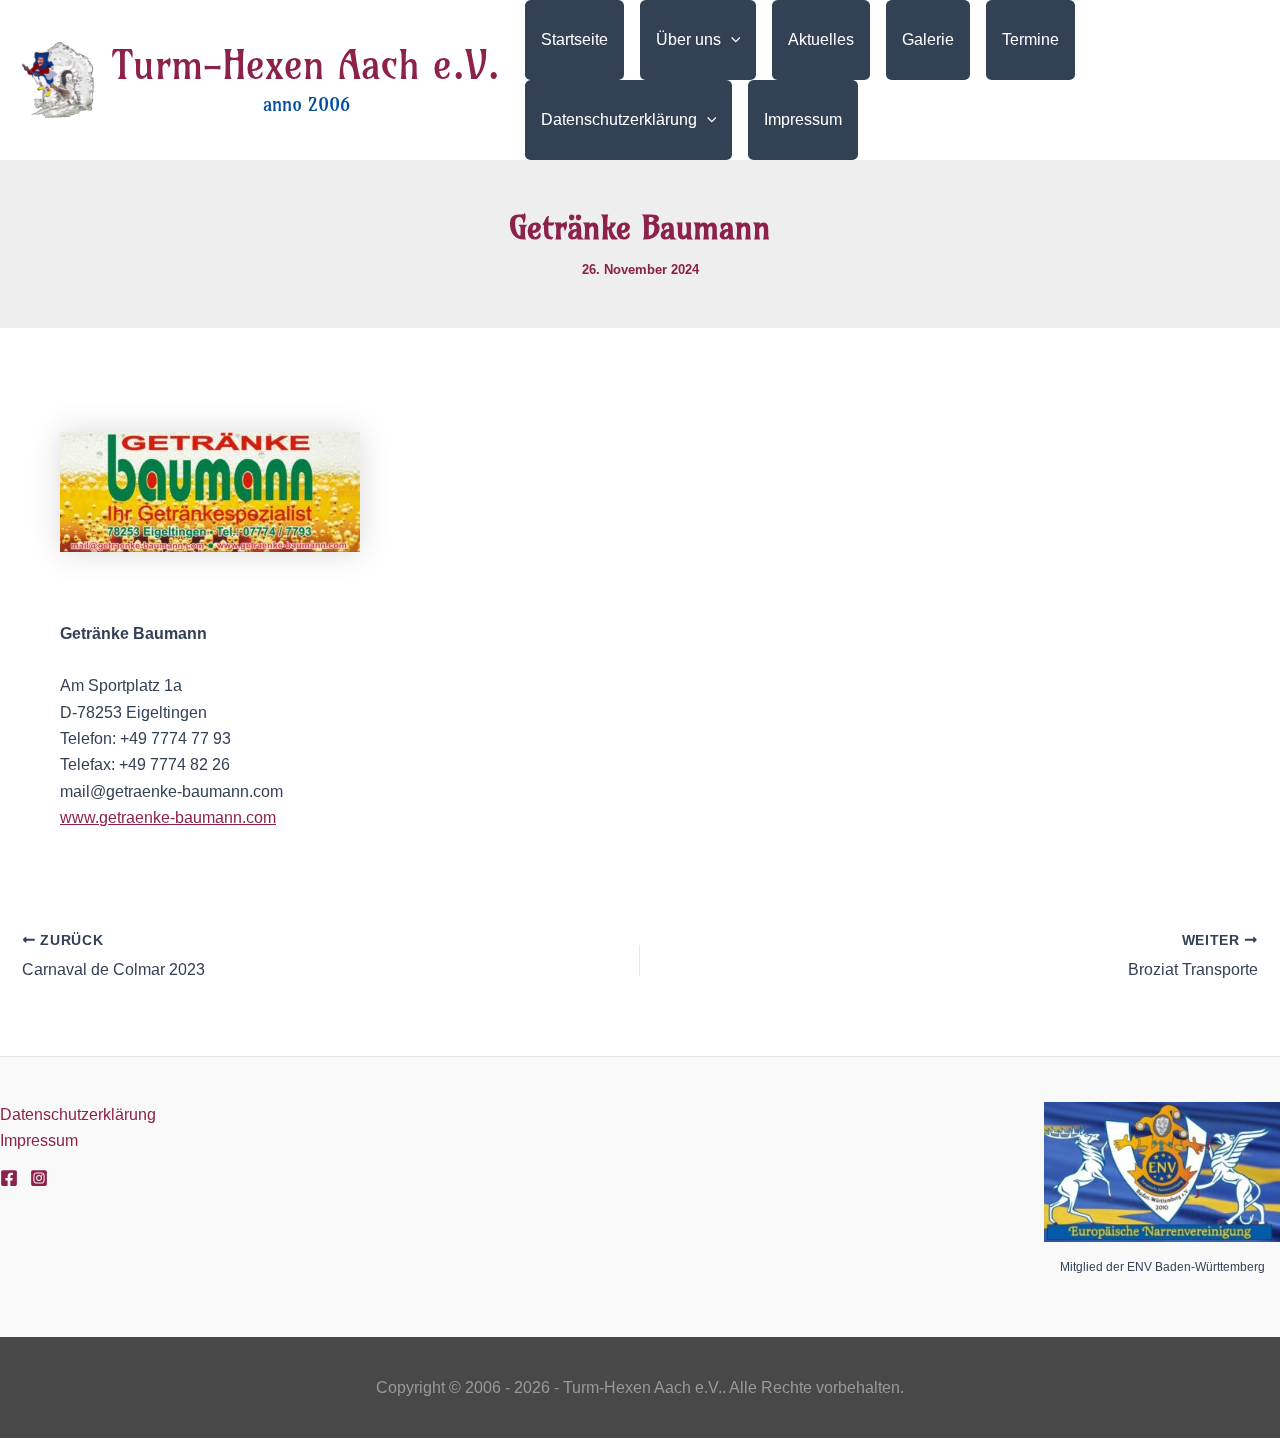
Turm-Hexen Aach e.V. (306, 65)
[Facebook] (9, 1178)
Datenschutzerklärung (78, 1114)
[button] (731, 40)
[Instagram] (39, 1178)
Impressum (39, 1140)
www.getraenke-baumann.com (168, 817)
